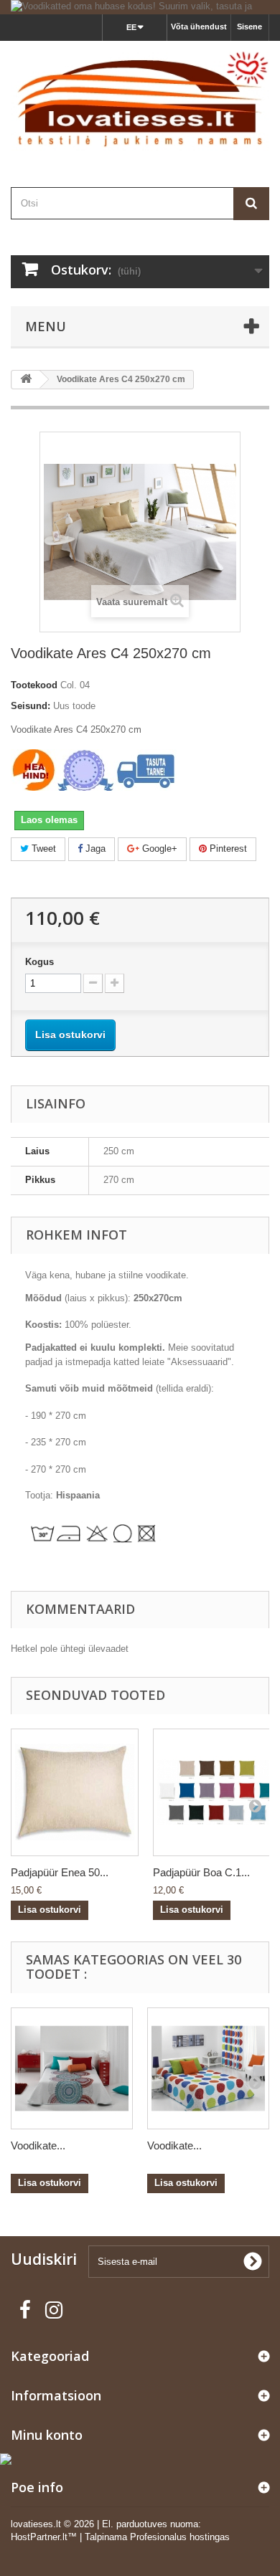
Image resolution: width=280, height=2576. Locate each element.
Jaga (94, 849)
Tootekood (34, 685)
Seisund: (31, 706)
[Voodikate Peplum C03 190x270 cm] (72, 2068)
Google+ (158, 849)
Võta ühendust (199, 27)
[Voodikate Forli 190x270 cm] (208, 2068)
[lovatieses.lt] (140, 101)
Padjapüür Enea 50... (60, 1872)
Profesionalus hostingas (180, 2537)
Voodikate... (38, 2145)
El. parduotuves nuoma (150, 2524)
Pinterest (227, 849)
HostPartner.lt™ (44, 2537)
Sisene (249, 27)
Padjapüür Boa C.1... (201, 1872)
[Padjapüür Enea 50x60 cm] (75, 1792)
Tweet (42, 849)
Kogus (39, 962)
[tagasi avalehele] (26, 380)
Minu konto (47, 2435)
